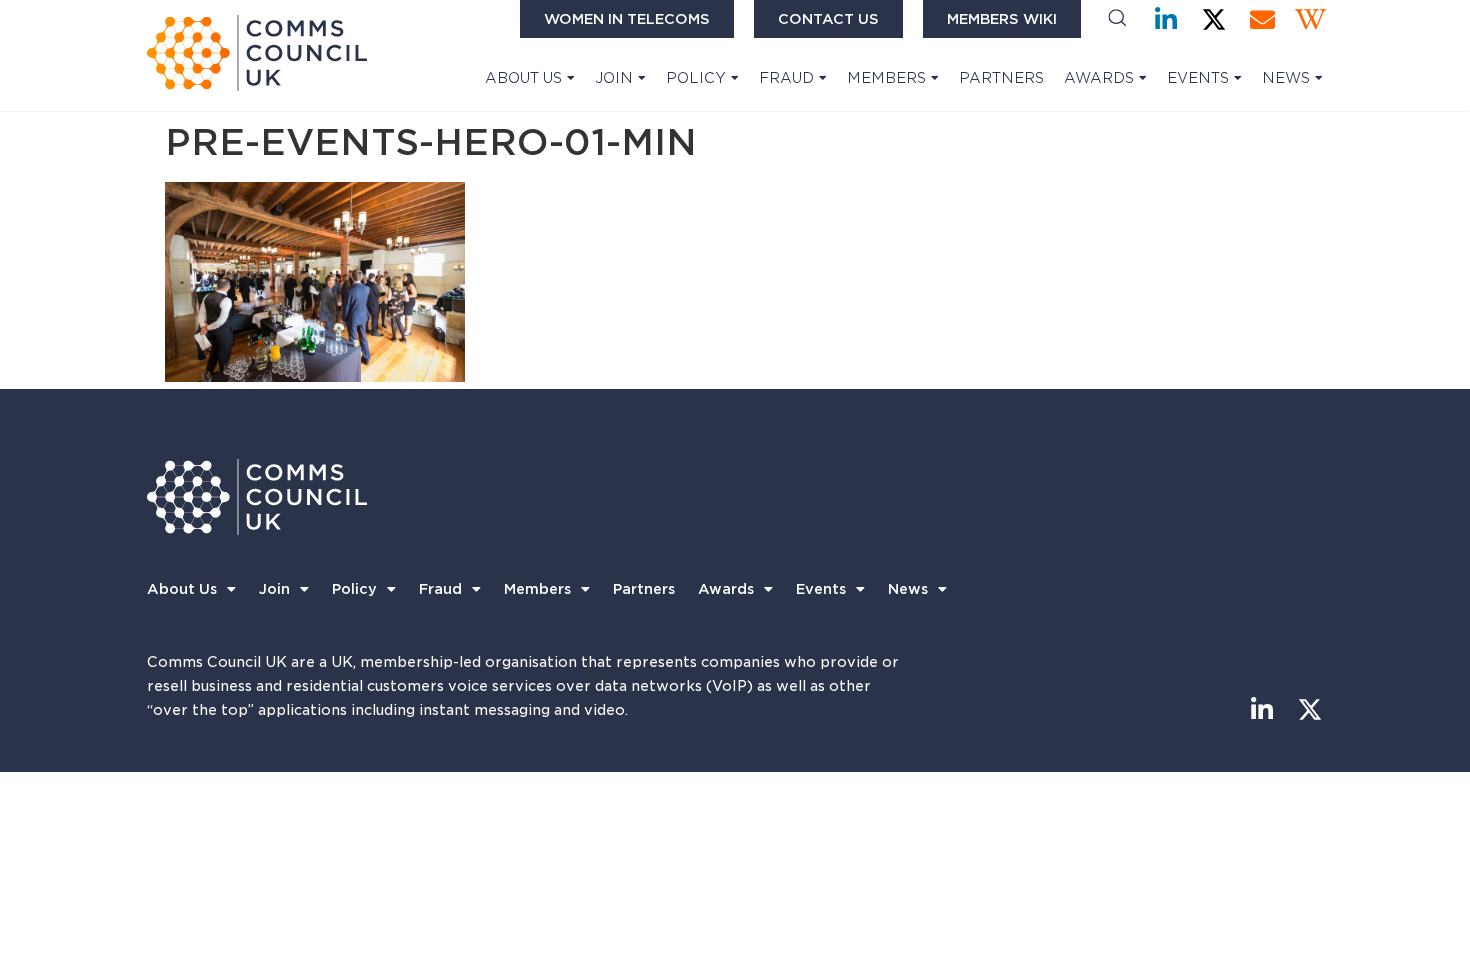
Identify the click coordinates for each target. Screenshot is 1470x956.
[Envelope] (1262, 19)
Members (886, 78)
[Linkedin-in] (1166, 19)
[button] (1117, 19)
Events (1198, 78)
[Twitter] (1214, 19)
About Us (523, 78)
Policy (696, 78)
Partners (1001, 78)
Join (614, 78)
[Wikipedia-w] (1310, 19)
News (1286, 78)
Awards (1099, 78)
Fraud (786, 78)
